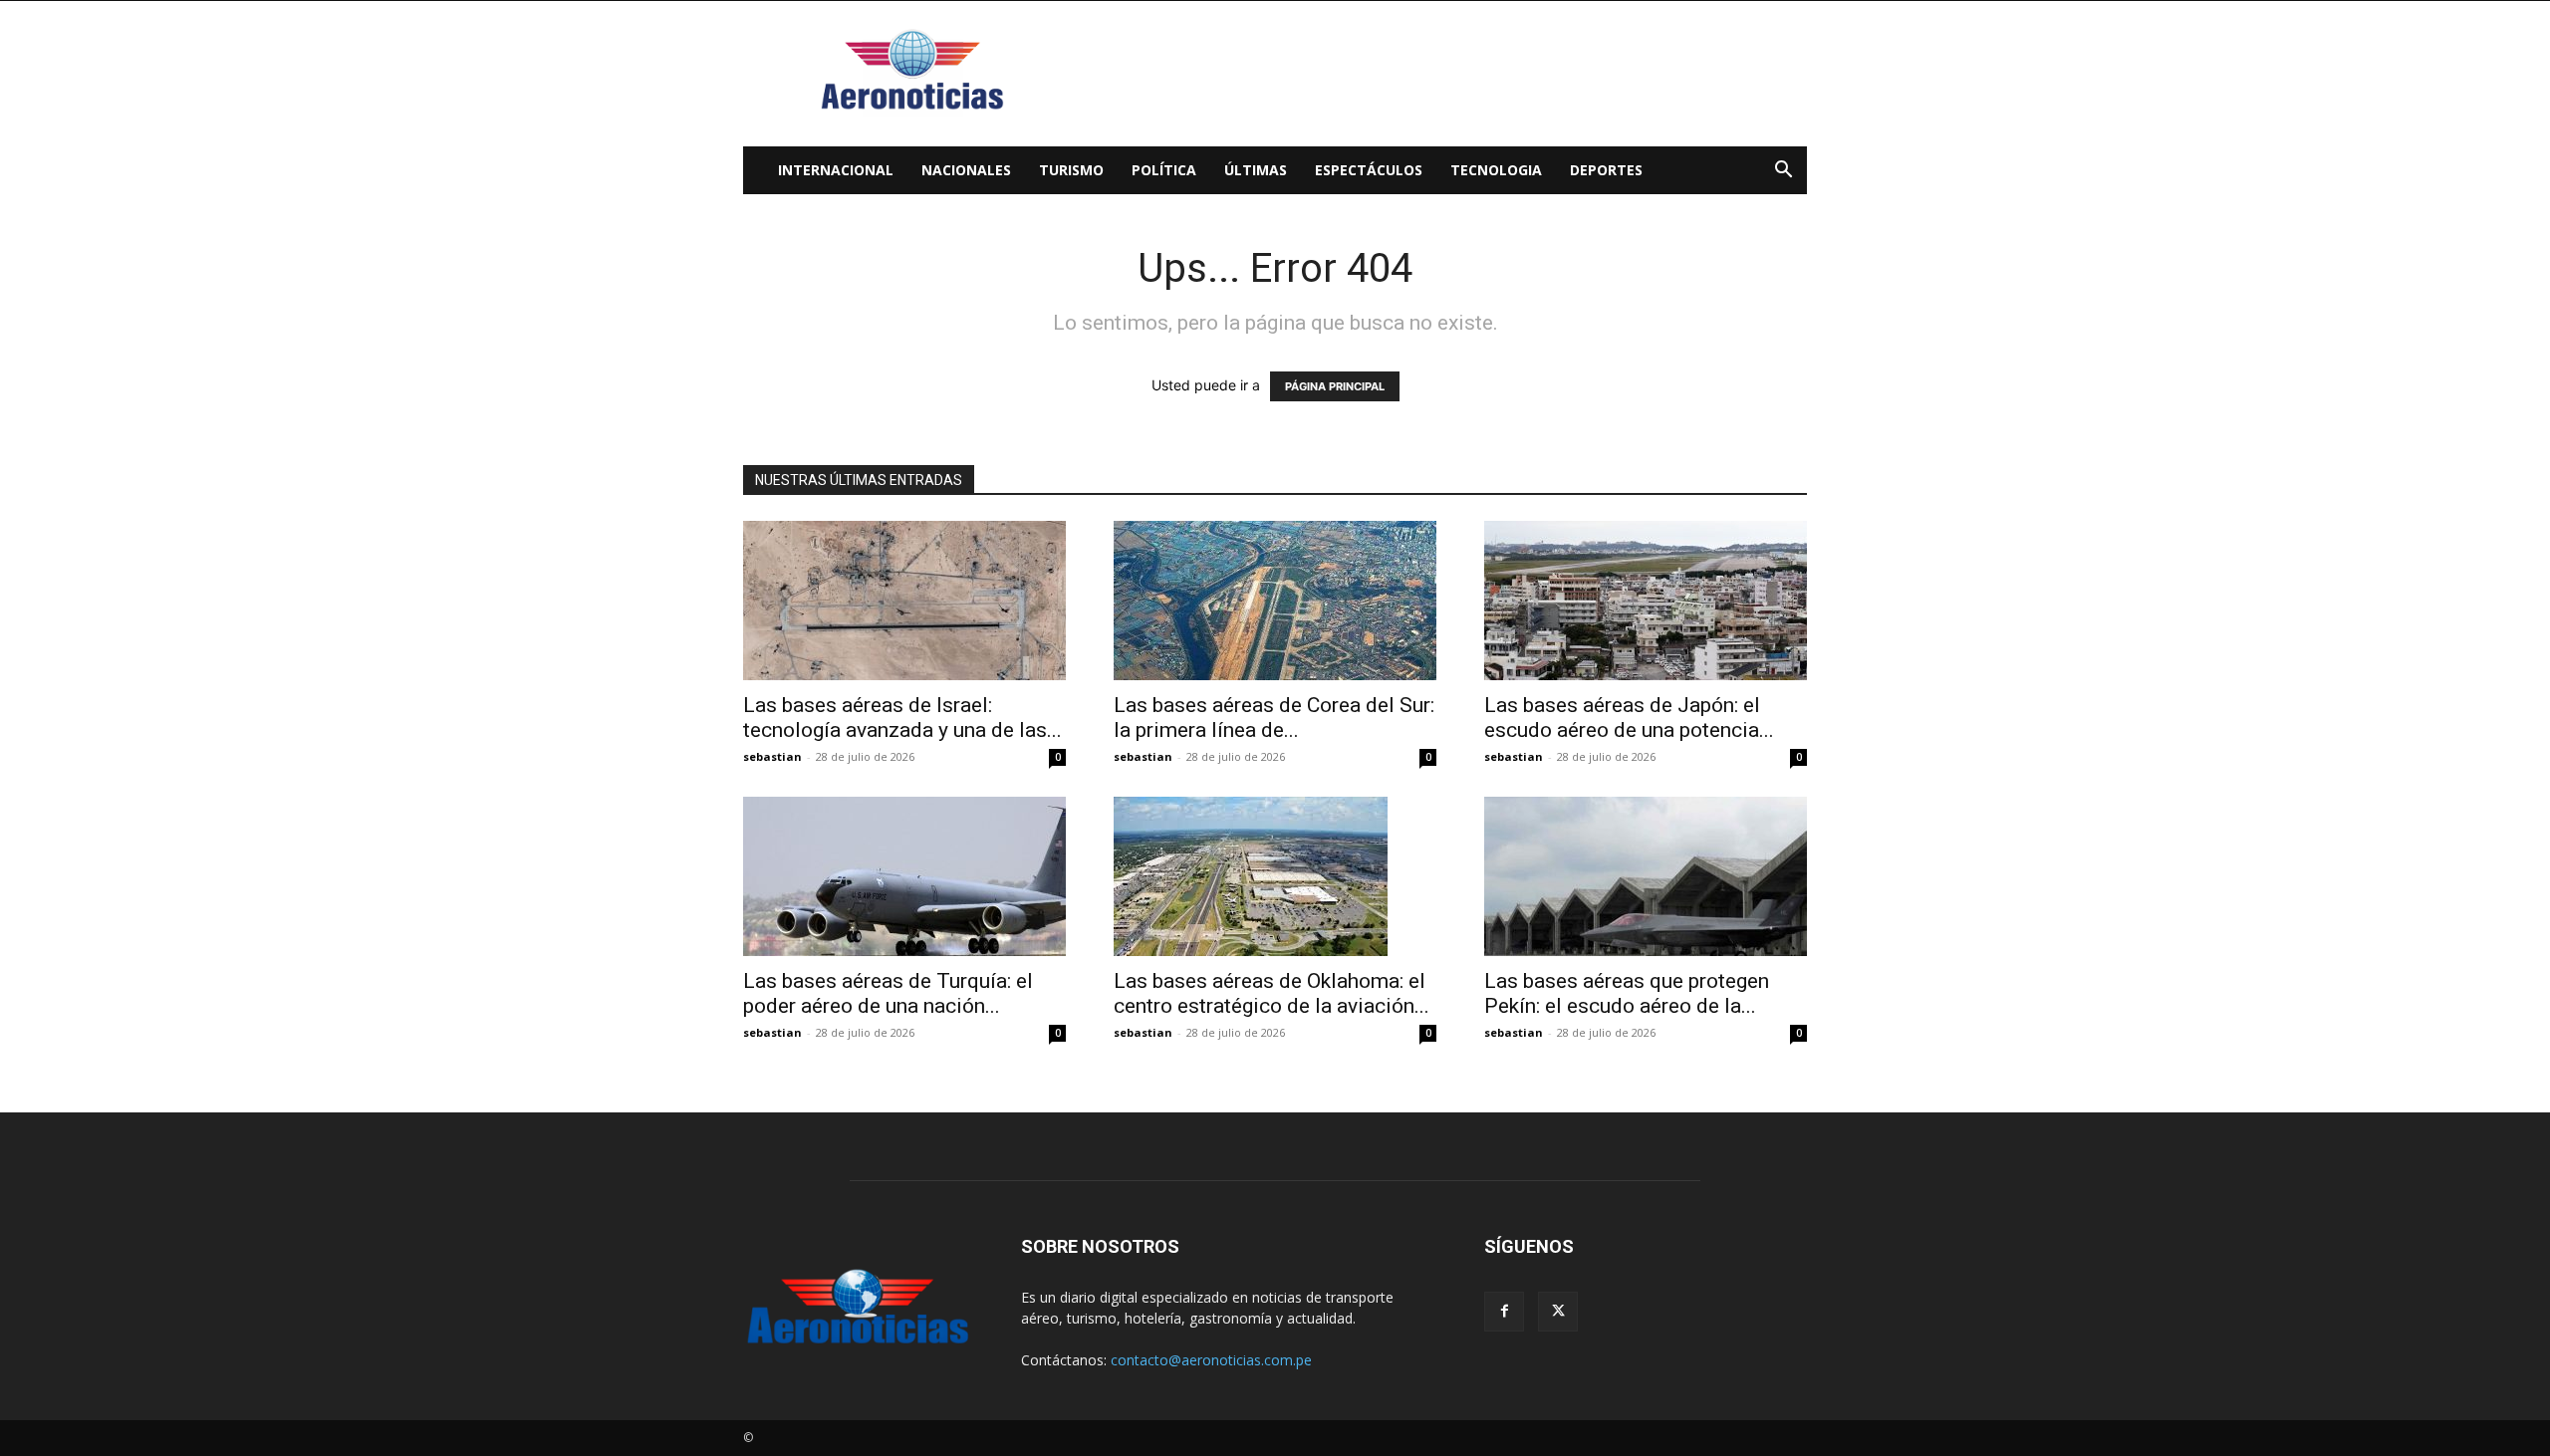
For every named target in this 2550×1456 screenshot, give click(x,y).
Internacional (836, 170)
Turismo (1071, 170)
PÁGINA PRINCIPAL (1335, 386)
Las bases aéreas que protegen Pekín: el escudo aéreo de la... (1627, 993)
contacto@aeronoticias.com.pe (1211, 1360)
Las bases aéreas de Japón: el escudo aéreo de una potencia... (1629, 718)
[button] (1783, 172)
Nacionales (966, 170)
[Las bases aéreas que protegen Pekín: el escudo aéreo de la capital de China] (1646, 876)
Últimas (1256, 170)
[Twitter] (1558, 1312)
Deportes (1606, 170)
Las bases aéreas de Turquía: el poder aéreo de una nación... (888, 993)
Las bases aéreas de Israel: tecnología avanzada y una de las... (902, 718)
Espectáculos (1369, 170)
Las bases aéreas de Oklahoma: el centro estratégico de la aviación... (1272, 993)
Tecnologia (1496, 170)
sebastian (772, 756)
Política (1164, 170)
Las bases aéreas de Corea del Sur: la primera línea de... (1274, 718)
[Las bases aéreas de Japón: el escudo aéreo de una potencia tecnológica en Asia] (1646, 601)
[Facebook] (1504, 1312)
